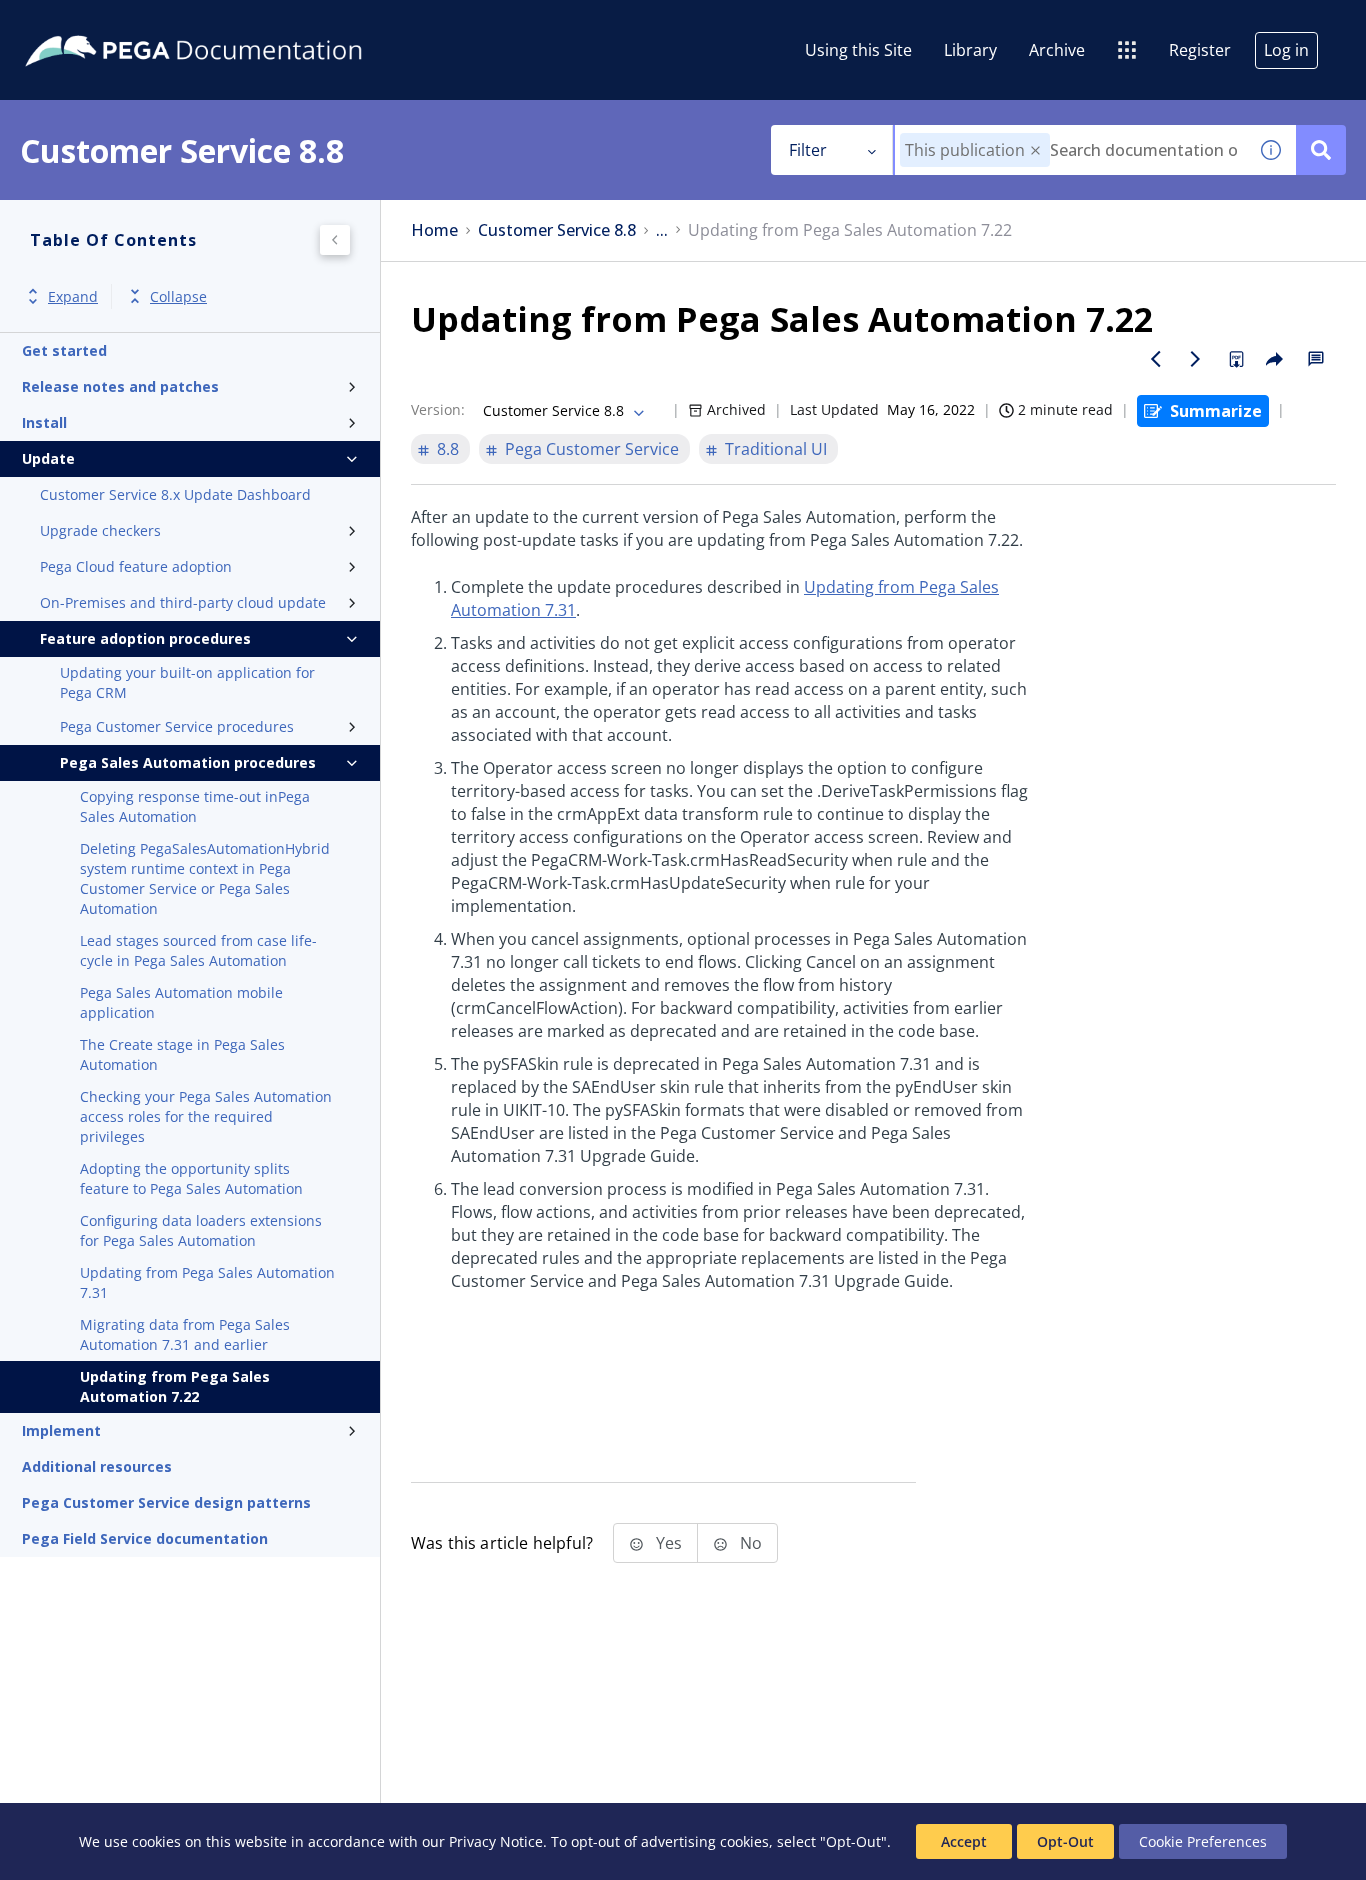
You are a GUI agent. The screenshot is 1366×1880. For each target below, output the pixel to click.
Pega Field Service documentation (145, 1538)
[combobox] (1070, 150)
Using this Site (858, 50)
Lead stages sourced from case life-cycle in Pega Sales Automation (198, 950)
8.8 (448, 449)
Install (44, 422)
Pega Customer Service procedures (177, 726)
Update (48, 458)
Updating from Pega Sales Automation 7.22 (175, 1386)
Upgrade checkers (100, 530)
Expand (73, 296)
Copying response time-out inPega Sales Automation (195, 806)
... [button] (662, 230)
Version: (438, 409)
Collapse (178, 296)
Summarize (1216, 411)
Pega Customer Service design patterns (166, 1502)
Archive (1057, 50)
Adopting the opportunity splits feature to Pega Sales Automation (191, 1178)
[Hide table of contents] (335, 240)
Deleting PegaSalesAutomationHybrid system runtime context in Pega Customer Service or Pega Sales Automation (205, 878)
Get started (64, 350)
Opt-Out (1065, 1841)
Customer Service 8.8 (557, 230)
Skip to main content (89, 23)
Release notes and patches (120, 386)
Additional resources (97, 1466)
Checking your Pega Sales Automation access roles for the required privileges (206, 1116)
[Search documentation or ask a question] (1321, 150)
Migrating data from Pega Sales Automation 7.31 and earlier (185, 1334)
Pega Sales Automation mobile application (181, 1002)
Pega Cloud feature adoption (136, 566)
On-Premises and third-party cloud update (183, 602)
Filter (808, 150)
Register (1200, 50)
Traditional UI (776, 449)
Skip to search (242, 23)
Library (970, 50)
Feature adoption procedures (145, 638)
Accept (964, 1841)
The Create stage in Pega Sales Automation (182, 1054)
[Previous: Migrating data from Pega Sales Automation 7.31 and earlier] (1156, 359)
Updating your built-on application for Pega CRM (187, 682)
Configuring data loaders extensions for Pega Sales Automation (201, 1230)
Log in (1286, 50)
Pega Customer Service (592, 449)
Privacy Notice (496, 1841)
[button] (1035, 150)
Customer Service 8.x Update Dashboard (175, 494)
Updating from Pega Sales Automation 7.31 (207, 1282)
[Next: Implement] (1196, 359)
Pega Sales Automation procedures (188, 762)
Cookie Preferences (1203, 1841)
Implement (61, 1430)
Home (434, 230)
